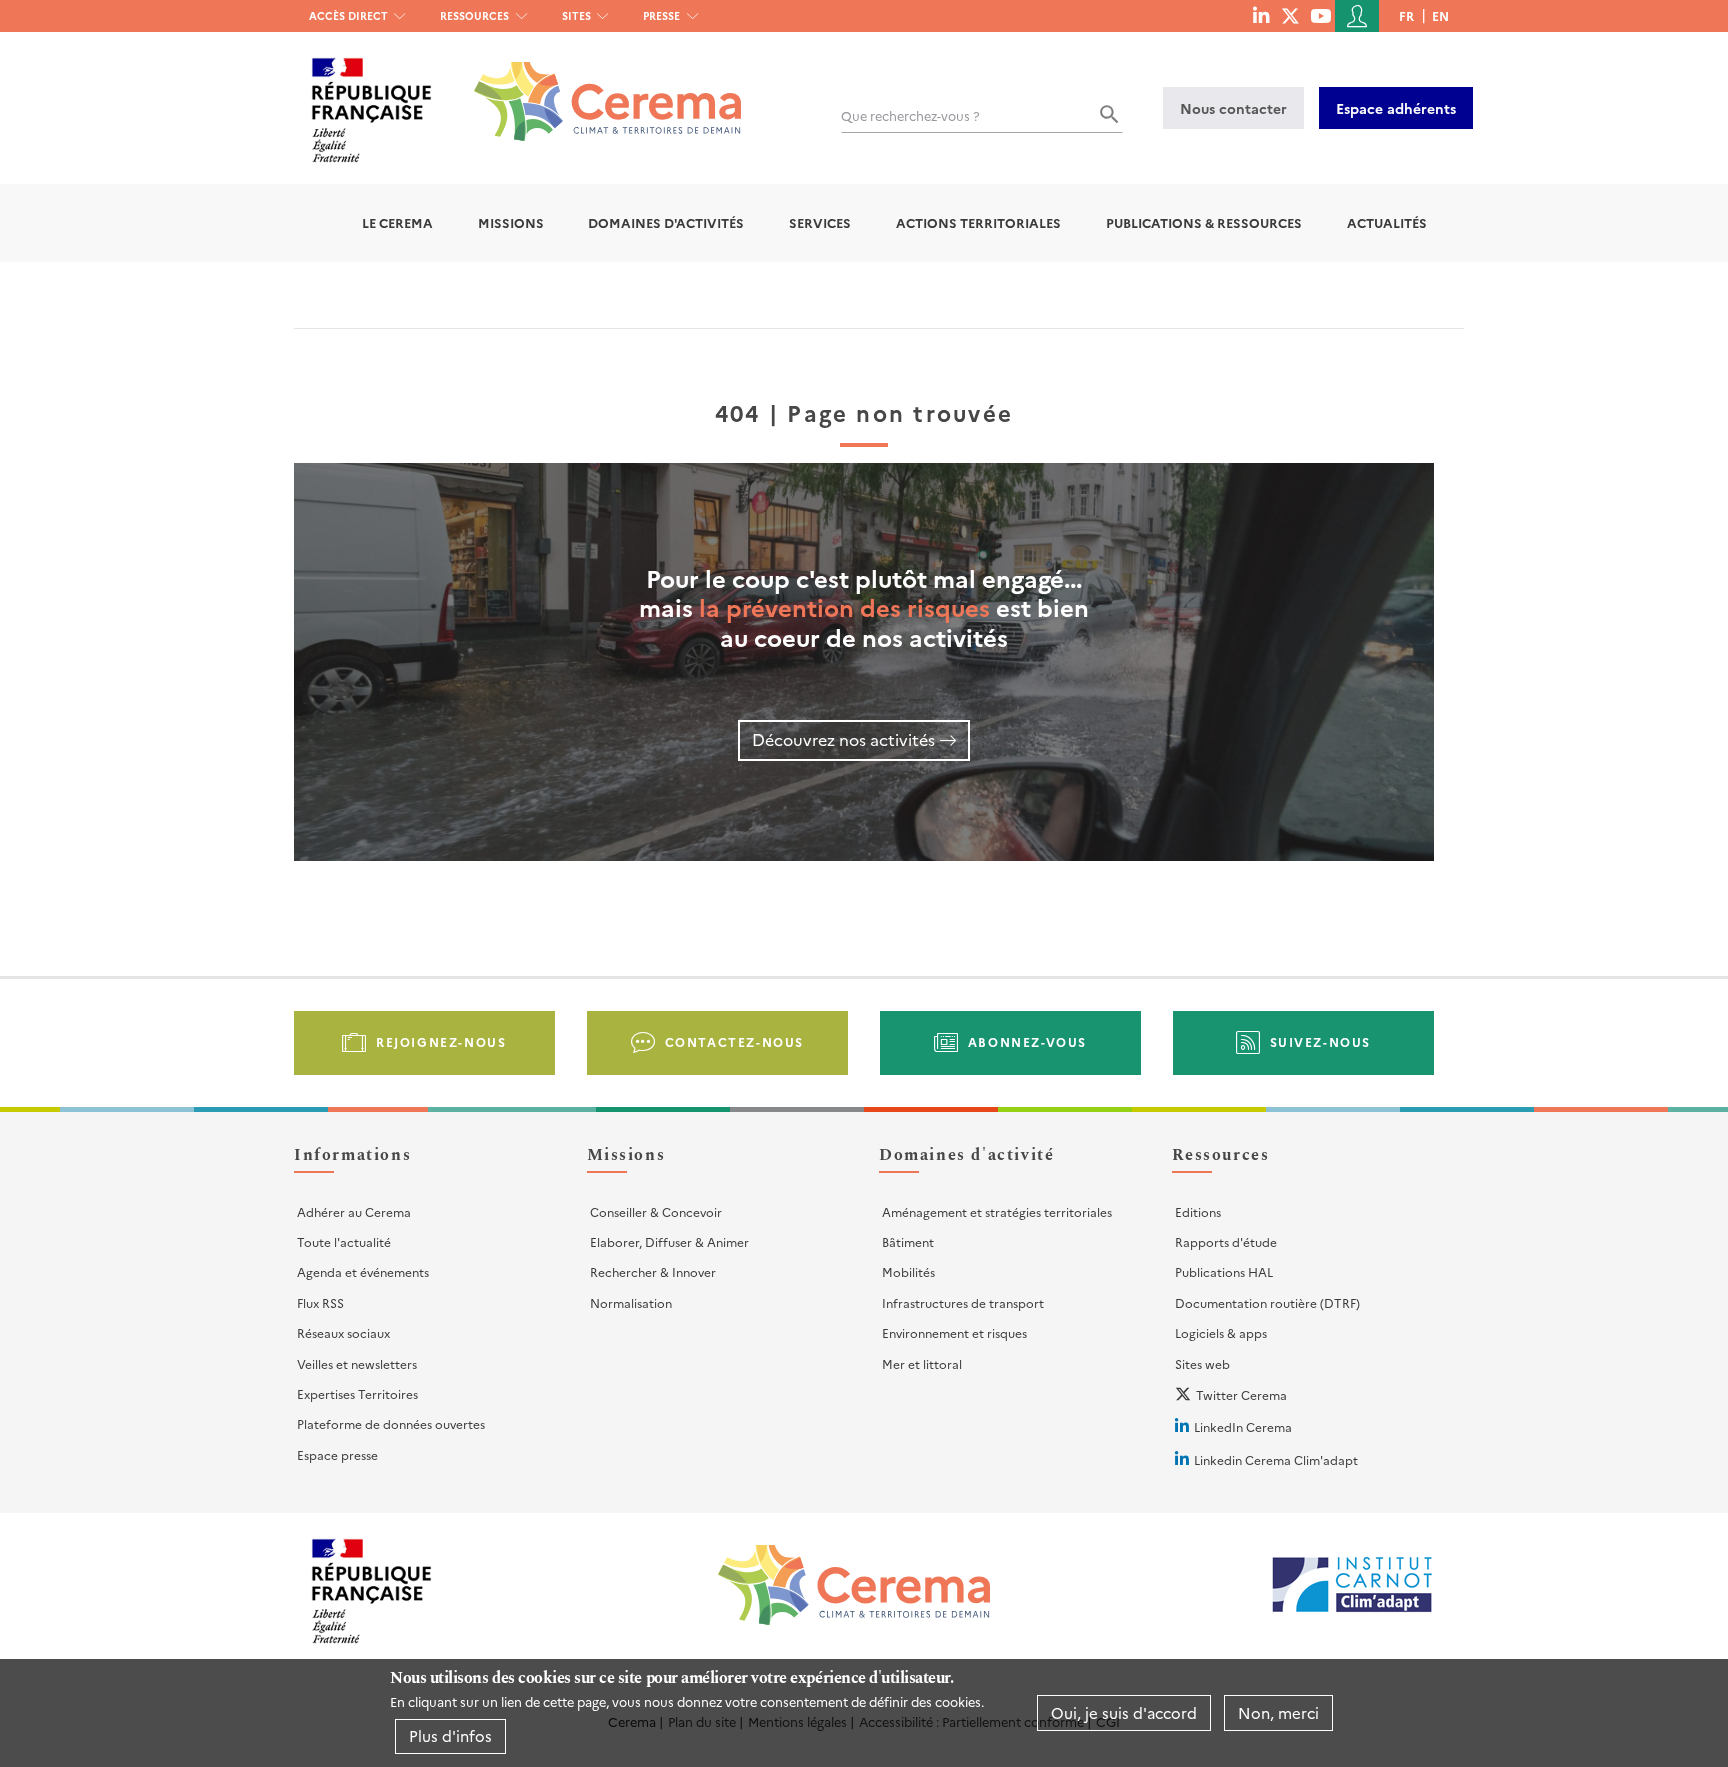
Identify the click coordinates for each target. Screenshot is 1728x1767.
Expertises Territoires (357, 1393)
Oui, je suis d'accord (1124, 1712)
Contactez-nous (734, 1041)
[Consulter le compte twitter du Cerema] (1290, 15)
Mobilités (908, 1271)
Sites (576, 15)
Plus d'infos (450, 1735)
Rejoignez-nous (441, 1041)
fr (1406, 15)
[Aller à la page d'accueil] (595, 86)
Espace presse (337, 1454)
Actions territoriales (978, 222)
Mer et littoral (922, 1363)
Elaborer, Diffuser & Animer (669, 1241)
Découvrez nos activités (843, 739)
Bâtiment (908, 1241)
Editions (1198, 1211)
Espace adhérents (1396, 108)
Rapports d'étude (1226, 1241)
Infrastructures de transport (963, 1302)
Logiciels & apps (1221, 1332)
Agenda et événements (363, 1271)
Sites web (1202, 1363)
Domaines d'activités (666, 222)
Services (820, 222)
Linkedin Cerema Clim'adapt (1276, 1459)
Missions (511, 222)
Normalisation (631, 1302)
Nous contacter (1233, 108)
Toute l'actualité (344, 1241)
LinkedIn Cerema (1243, 1426)
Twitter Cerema (1241, 1394)
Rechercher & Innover (653, 1271)
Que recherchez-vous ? (910, 115)
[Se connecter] (1357, 16)
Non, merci (1278, 1712)
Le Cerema (397, 222)
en (1440, 15)
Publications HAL (1224, 1271)
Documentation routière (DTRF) (1267, 1302)
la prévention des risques (844, 606)
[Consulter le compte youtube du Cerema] (1320, 15)
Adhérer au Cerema (354, 1211)
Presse (661, 15)
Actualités (1387, 222)
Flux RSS (320, 1302)
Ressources (474, 15)
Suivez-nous (1321, 1041)
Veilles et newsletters (357, 1363)
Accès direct (348, 15)
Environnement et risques (954, 1332)
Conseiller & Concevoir (656, 1211)
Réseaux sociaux (343, 1332)
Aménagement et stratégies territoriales (997, 1211)
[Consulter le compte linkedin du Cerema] (1261, 15)
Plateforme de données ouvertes (391, 1423)
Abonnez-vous (1027, 1041)
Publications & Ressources (1204, 222)
